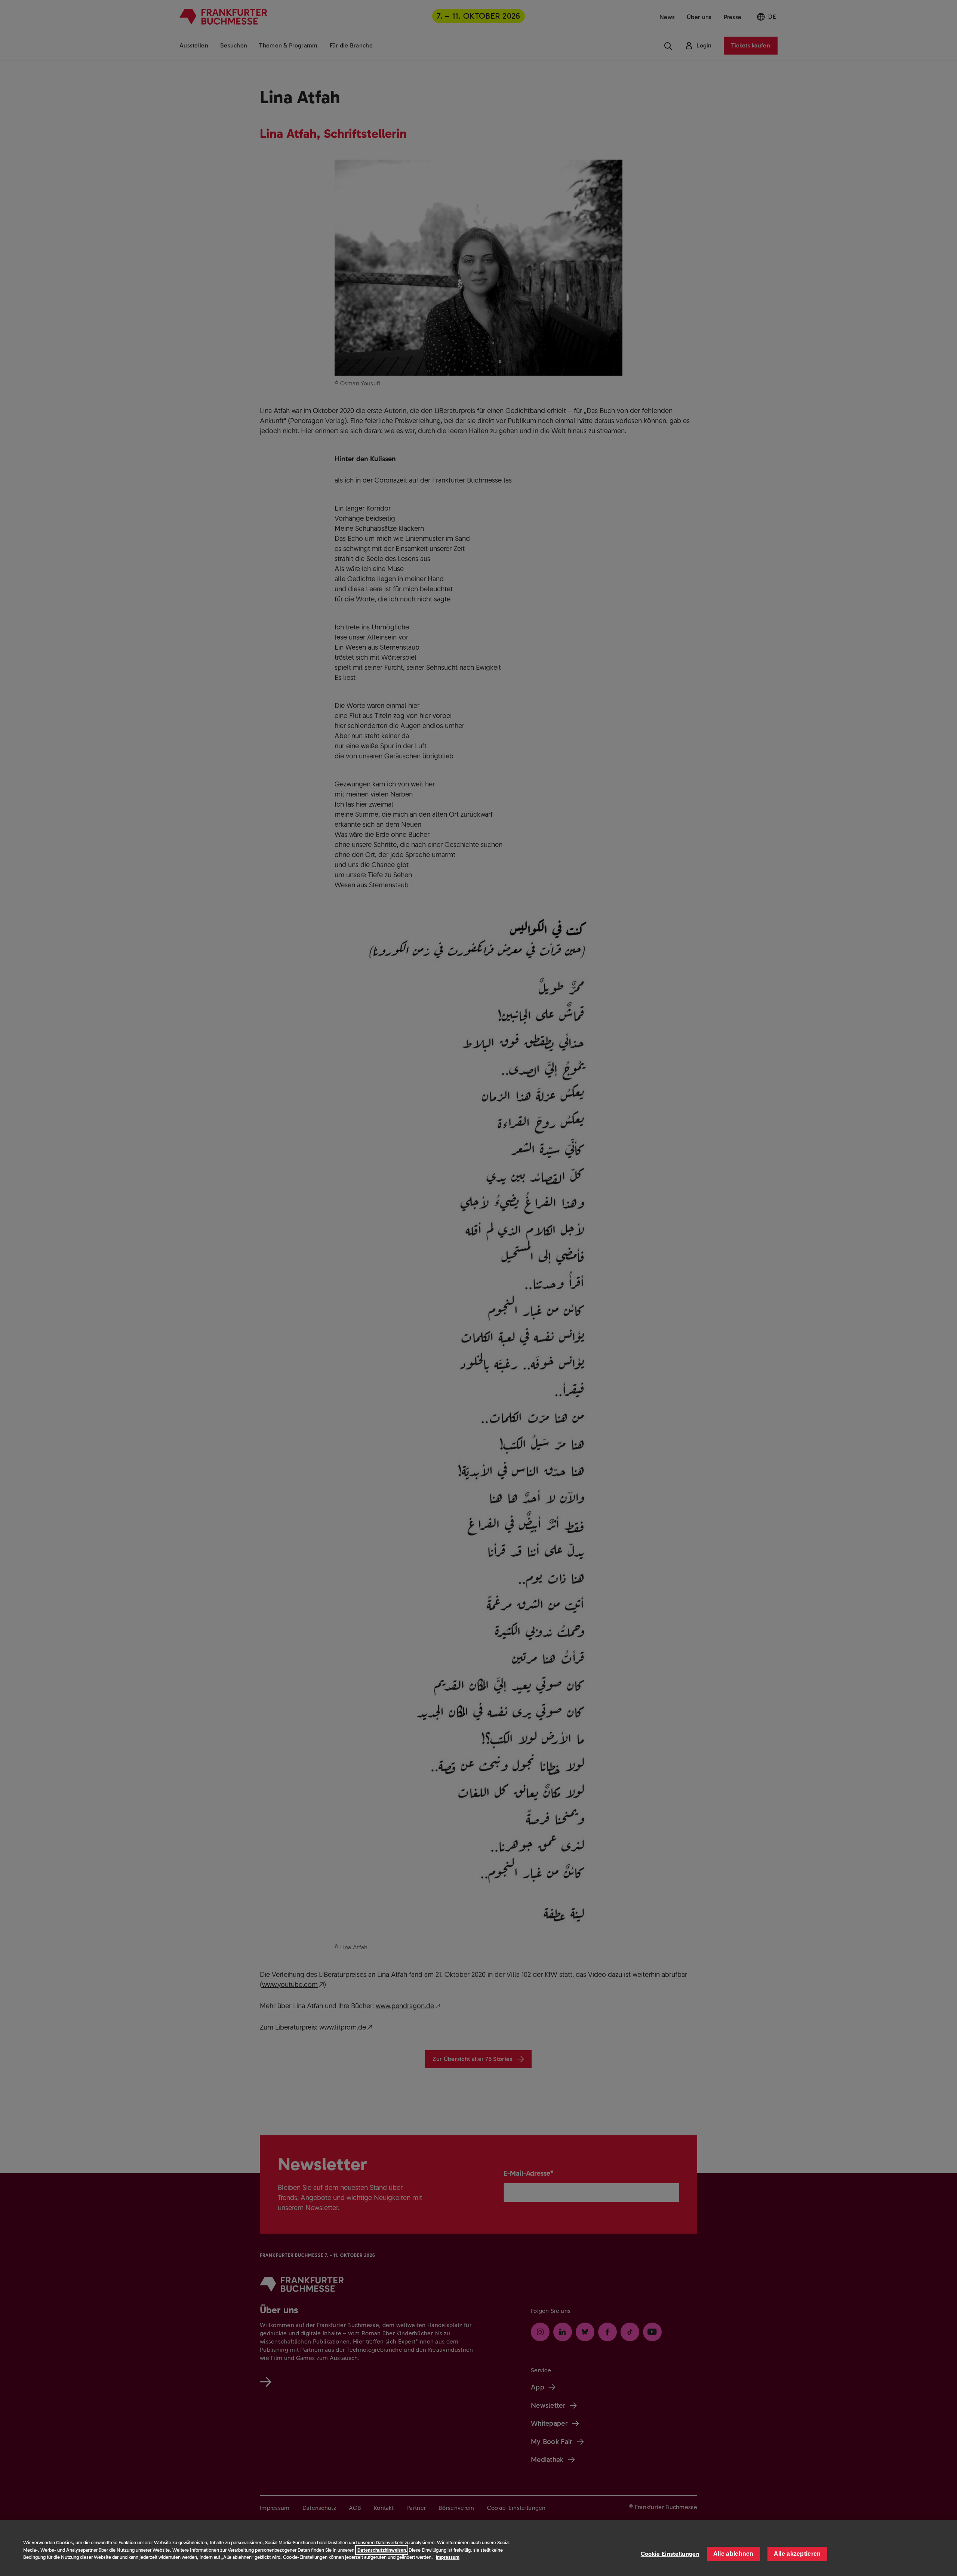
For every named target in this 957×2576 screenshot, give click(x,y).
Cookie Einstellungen (670, 2554)
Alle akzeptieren (797, 2554)
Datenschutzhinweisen (382, 2550)
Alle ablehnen (733, 2554)
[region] (478, 2548)
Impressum (448, 2557)
